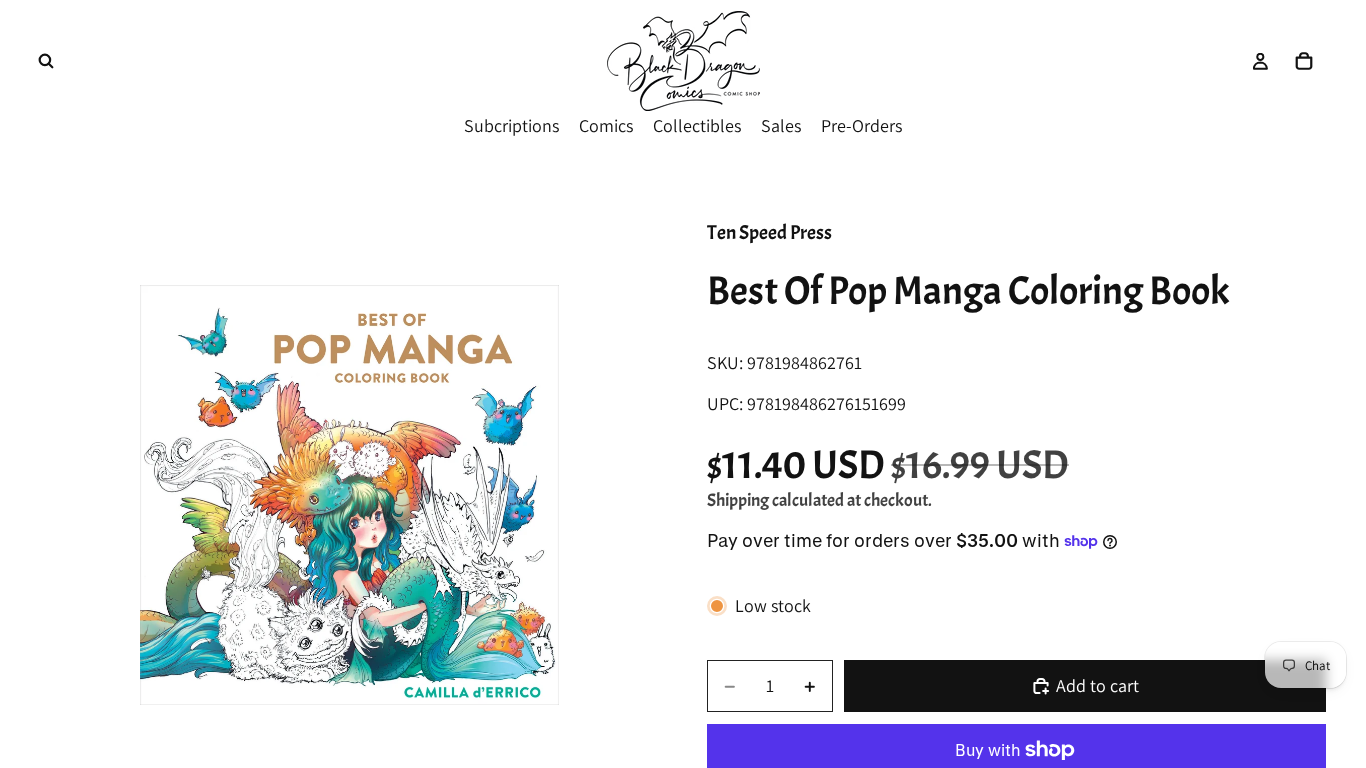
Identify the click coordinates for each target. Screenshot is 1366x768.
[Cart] (1304, 61)
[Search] (46, 61)
